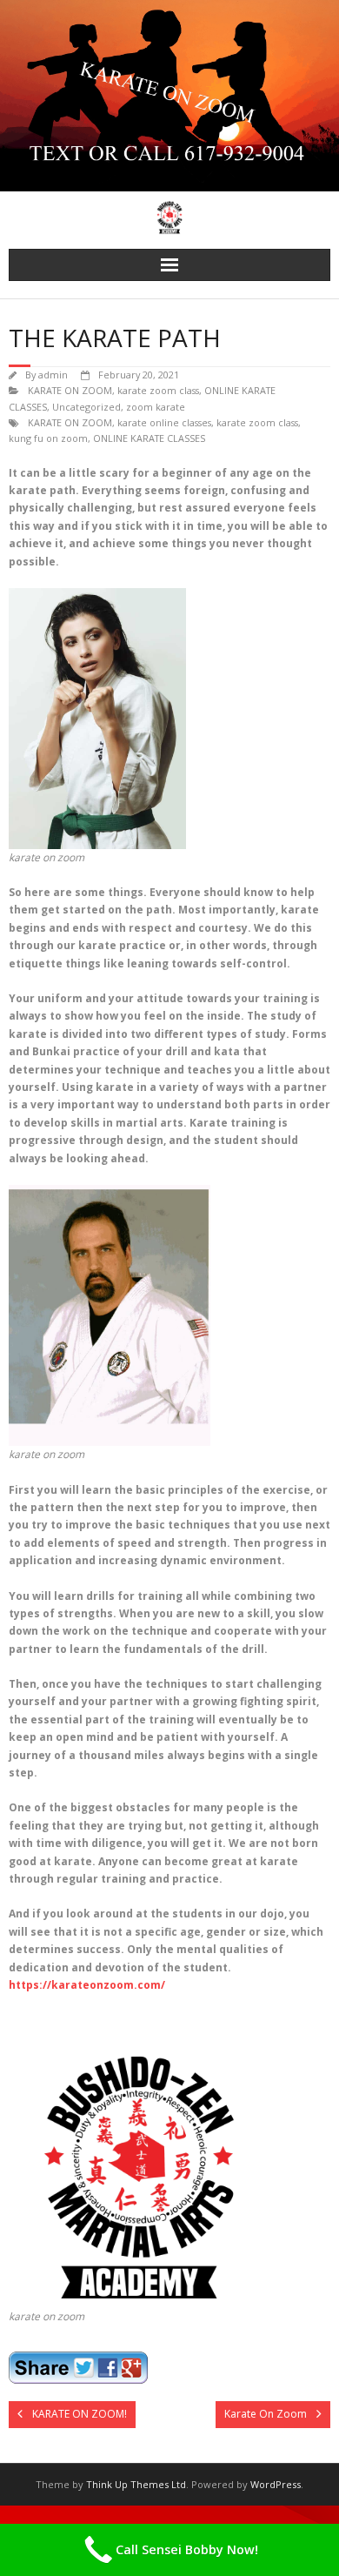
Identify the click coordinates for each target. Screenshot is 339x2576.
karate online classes (164, 422)
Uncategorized (86, 407)
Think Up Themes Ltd (136, 2484)
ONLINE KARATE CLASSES (149, 438)
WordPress (276, 2484)
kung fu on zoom (48, 438)
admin (53, 375)
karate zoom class (158, 390)
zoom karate (156, 407)
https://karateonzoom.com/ (87, 1985)
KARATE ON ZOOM (70, 390)
